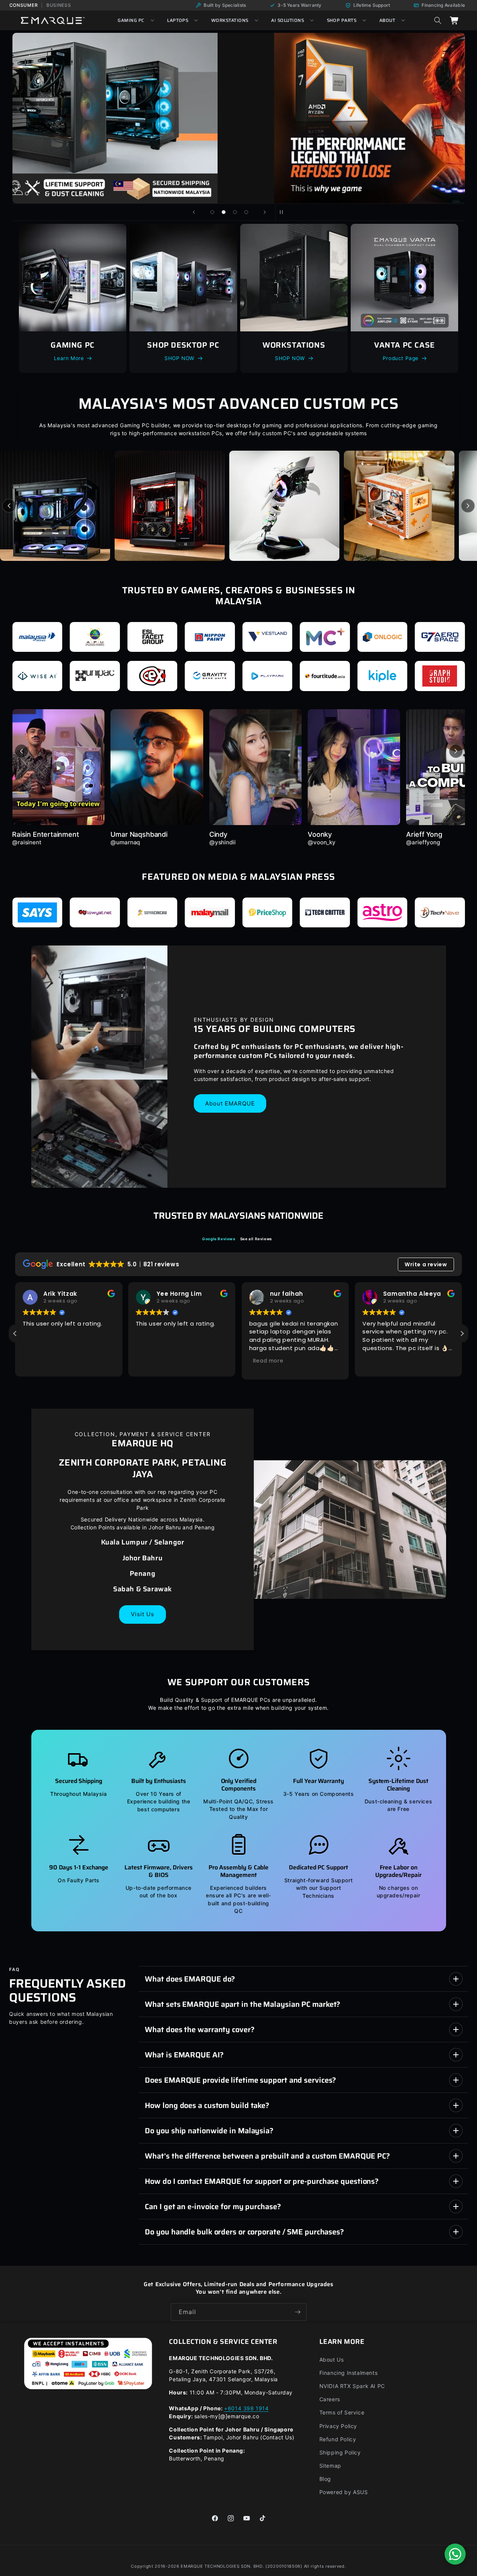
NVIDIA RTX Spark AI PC (352, 2386)
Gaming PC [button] (131, 20)
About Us (332, 2360)
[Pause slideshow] (284, 212)
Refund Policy (338, 2439)
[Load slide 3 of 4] (235, 212)
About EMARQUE (230, 1103)
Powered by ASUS (344, 2492)
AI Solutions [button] (288, 20)
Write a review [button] (426, 1264)
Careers (330, 2399)
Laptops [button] (178, 20)
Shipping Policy (340, 2452)
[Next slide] (265, 212)
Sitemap (330, 2466)
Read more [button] (268, 1360)
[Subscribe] (298, 2312)
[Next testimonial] (456, 751)
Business (59, 5)
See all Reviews (256, 1238)
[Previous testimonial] (21, 751)
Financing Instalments (349, 2373)
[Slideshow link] (239, 118)
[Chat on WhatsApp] (455, 2554)
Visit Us (143, 1614)
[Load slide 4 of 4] (246, 212)
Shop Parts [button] (342, 20)
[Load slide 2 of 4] (224, 212)
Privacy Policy (338, 2426)
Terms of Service (342, 2412)
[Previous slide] (194, 212)
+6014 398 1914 (246, 2408)
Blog (325, 2479)
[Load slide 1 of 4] (212, 212)
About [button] (387, 20)
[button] (438, 20)
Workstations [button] (230, 20)
